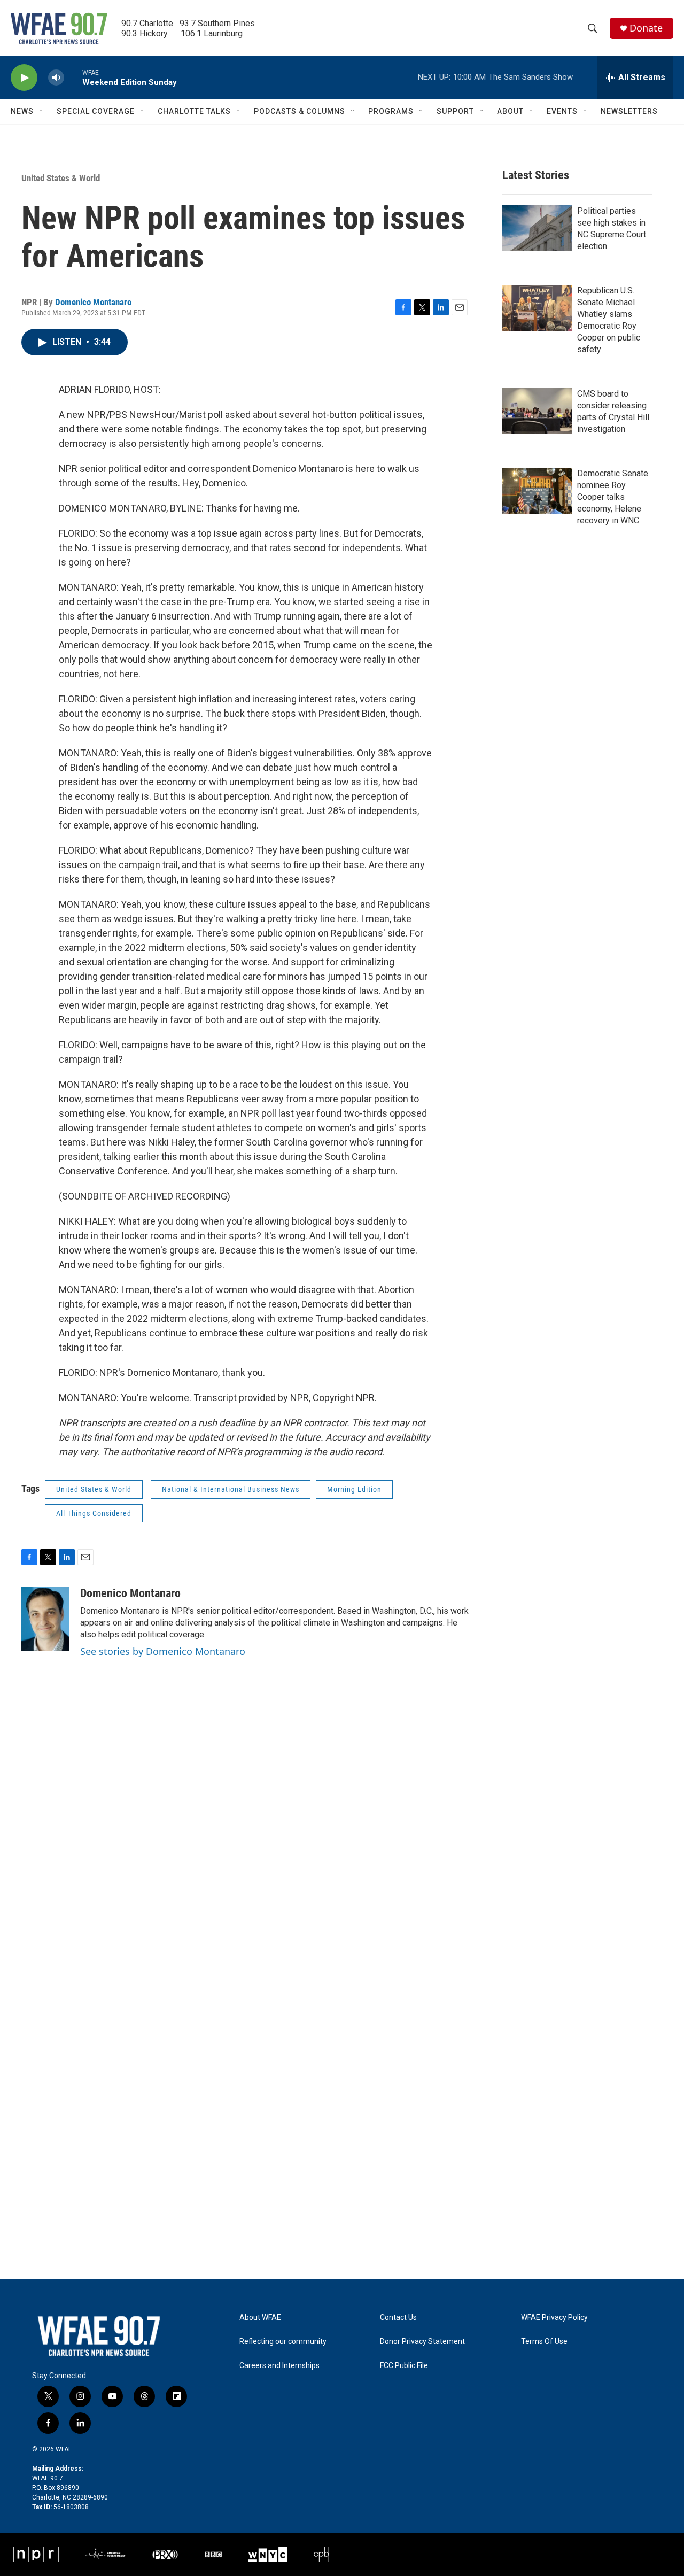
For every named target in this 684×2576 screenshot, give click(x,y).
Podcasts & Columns (300, 111)
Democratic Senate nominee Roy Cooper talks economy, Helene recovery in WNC (613, 497)
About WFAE (260, 2318)
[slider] (73, 77)
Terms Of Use (544, 2342)
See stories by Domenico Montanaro (163, 1651)
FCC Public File (404, 2366)
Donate (646, 28)
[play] (24, 78)
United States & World (61, 178)
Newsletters (629, 111)
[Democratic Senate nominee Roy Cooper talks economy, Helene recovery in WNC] (537, 491)
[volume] (56, 78)
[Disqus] (342, 1861)
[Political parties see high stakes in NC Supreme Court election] (537, 228)
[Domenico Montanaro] (45, 1619)
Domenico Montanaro (93, 302)
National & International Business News (231, 1489)
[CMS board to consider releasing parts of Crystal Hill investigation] (537, 411)
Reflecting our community (283, 2342)
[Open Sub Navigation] (42, 111)
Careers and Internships (279, 2366)
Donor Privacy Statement (422, 2342)
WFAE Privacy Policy (554, 2318)
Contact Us (398, 2318)
